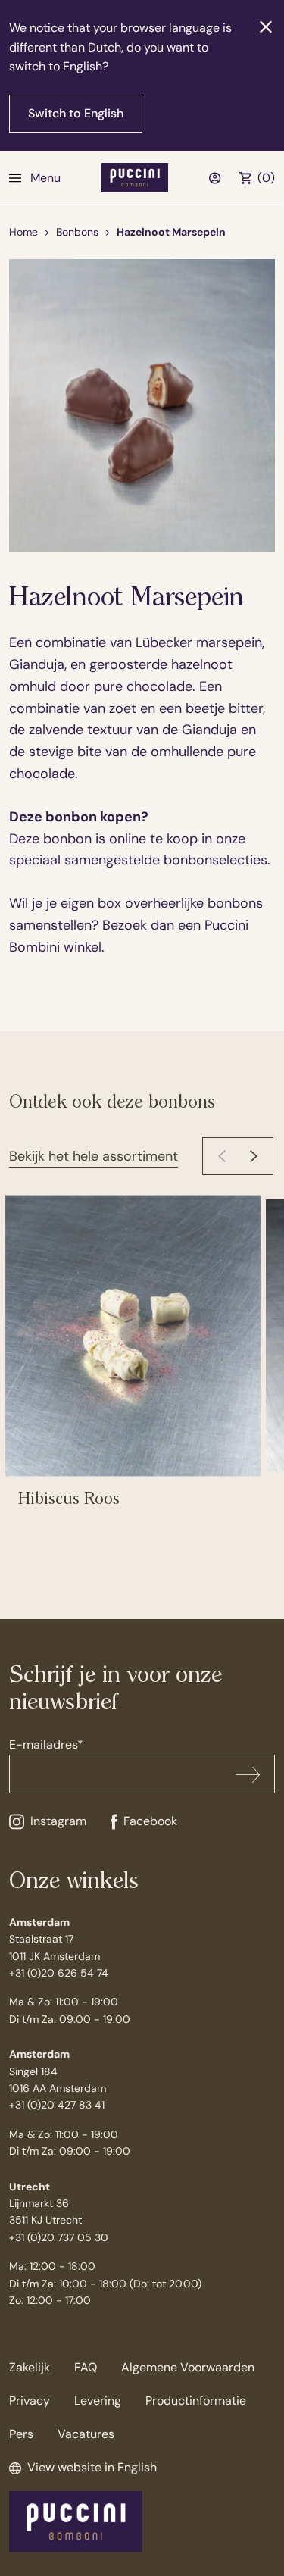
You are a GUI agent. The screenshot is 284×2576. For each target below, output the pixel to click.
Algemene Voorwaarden (188, 2367)
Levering (98, 2401)
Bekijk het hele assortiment (94, 1156)
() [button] (266, 178)
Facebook (150, 1821)
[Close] (266, 27)
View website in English (92, 2467)
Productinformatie (196, 2401)
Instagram (58, 1821)
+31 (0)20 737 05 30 (59, 2237)
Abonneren (248, 1774)
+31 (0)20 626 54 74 (59, 1973)
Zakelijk (30, 2367)
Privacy (30, 2401)
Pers (21, 2434)
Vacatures (86, 2434)
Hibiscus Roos (69, 1499)
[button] (254, 1156)
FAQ (86, 2367)
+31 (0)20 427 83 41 (57, 2105)
